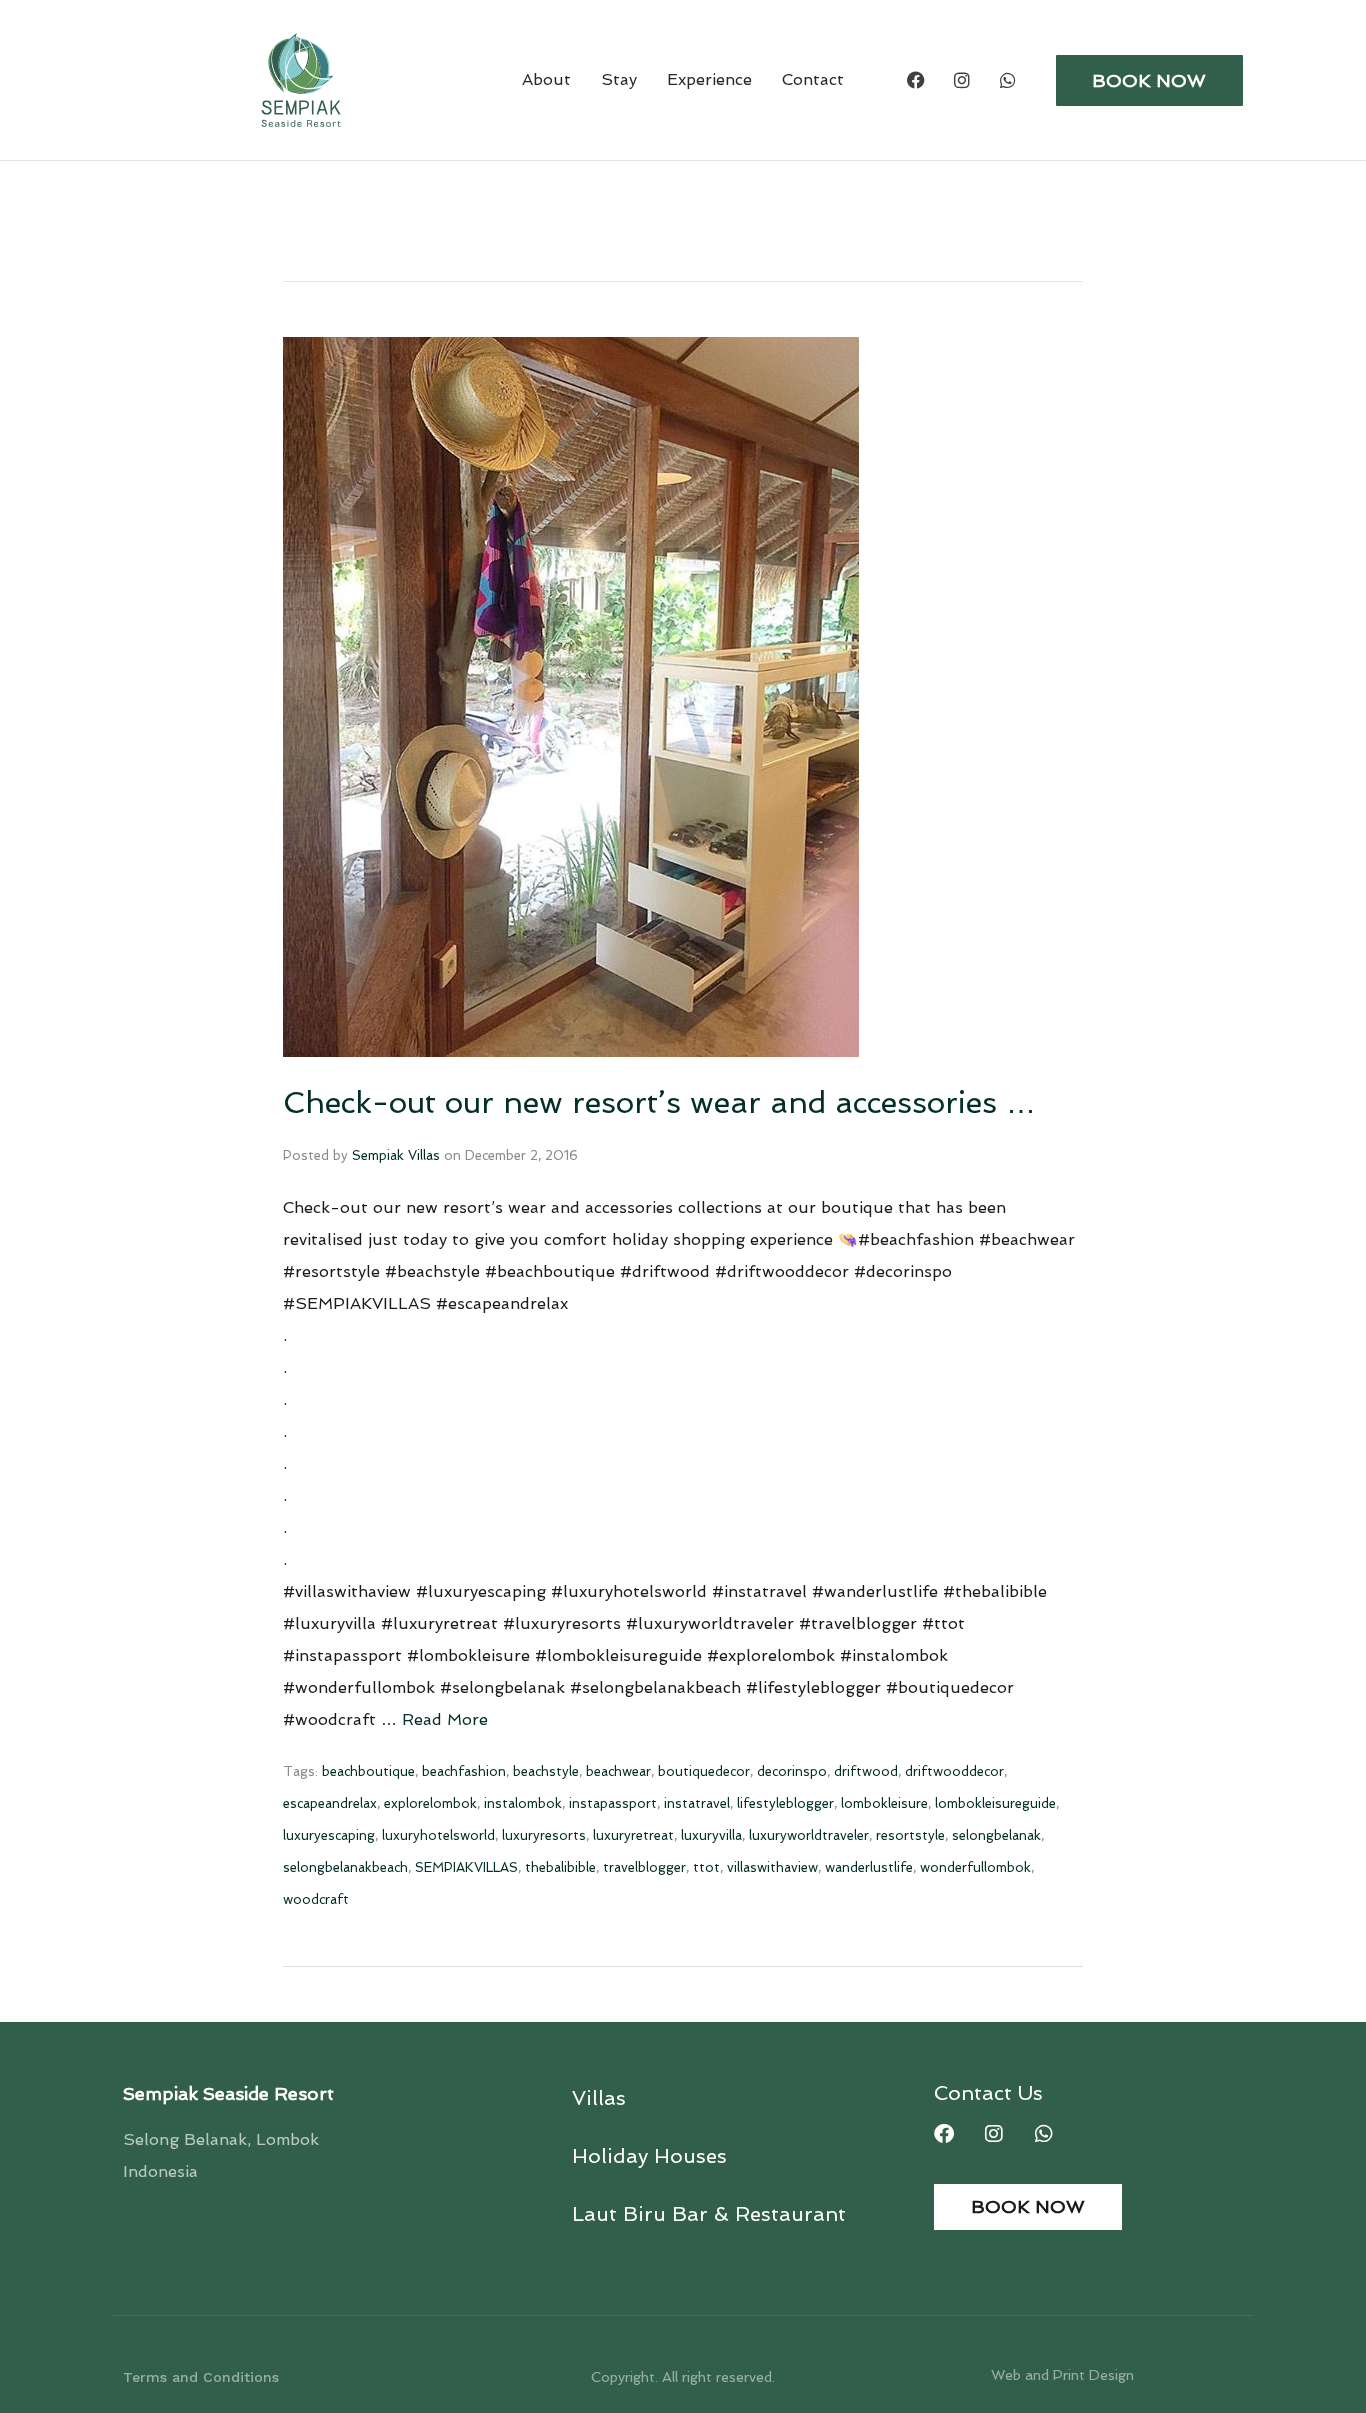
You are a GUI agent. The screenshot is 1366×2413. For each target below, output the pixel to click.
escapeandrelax (330, 1803)
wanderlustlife (869, 1867)
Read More (445, 1719)
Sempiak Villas (396, 1155)
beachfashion (464, 1771)
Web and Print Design (1062, 2375)
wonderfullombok (975, 1867)
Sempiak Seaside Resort (228, 2093)
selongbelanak (996, 1835)
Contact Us (988, 2093)
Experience (709, 79)
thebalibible (560, 1867)
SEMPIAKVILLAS (466, 1867)
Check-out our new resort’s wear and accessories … (659, 1102)
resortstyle (910, 1835)
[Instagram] (962, 80)
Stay (619, 79)
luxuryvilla (711, 1835)
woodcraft (316, 1899)
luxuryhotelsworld (438, 1835)
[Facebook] (916, 80)
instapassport (613, 1803)
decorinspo (792, 1771)
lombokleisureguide (995, 1803)
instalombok (523, 1803)
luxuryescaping (329, 1835)
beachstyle (546, 1771)
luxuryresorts (544, 1835)
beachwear (618, 1771)
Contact (813, 79)
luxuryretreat (633, 1835)
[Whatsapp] (1008, 80)
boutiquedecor (704, 1771)
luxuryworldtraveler (809, 1835)
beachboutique (368, 1771)
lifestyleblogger (785, 1803)
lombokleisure (884, 1803)
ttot (706, 1867)
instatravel (697, 1803)
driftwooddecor (954, 1771)
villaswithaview (772, 1867)
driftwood (866, 1771)
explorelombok (430, 1803)
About (546, 79)
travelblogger (644, 1867)
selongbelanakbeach (345, 1867)
